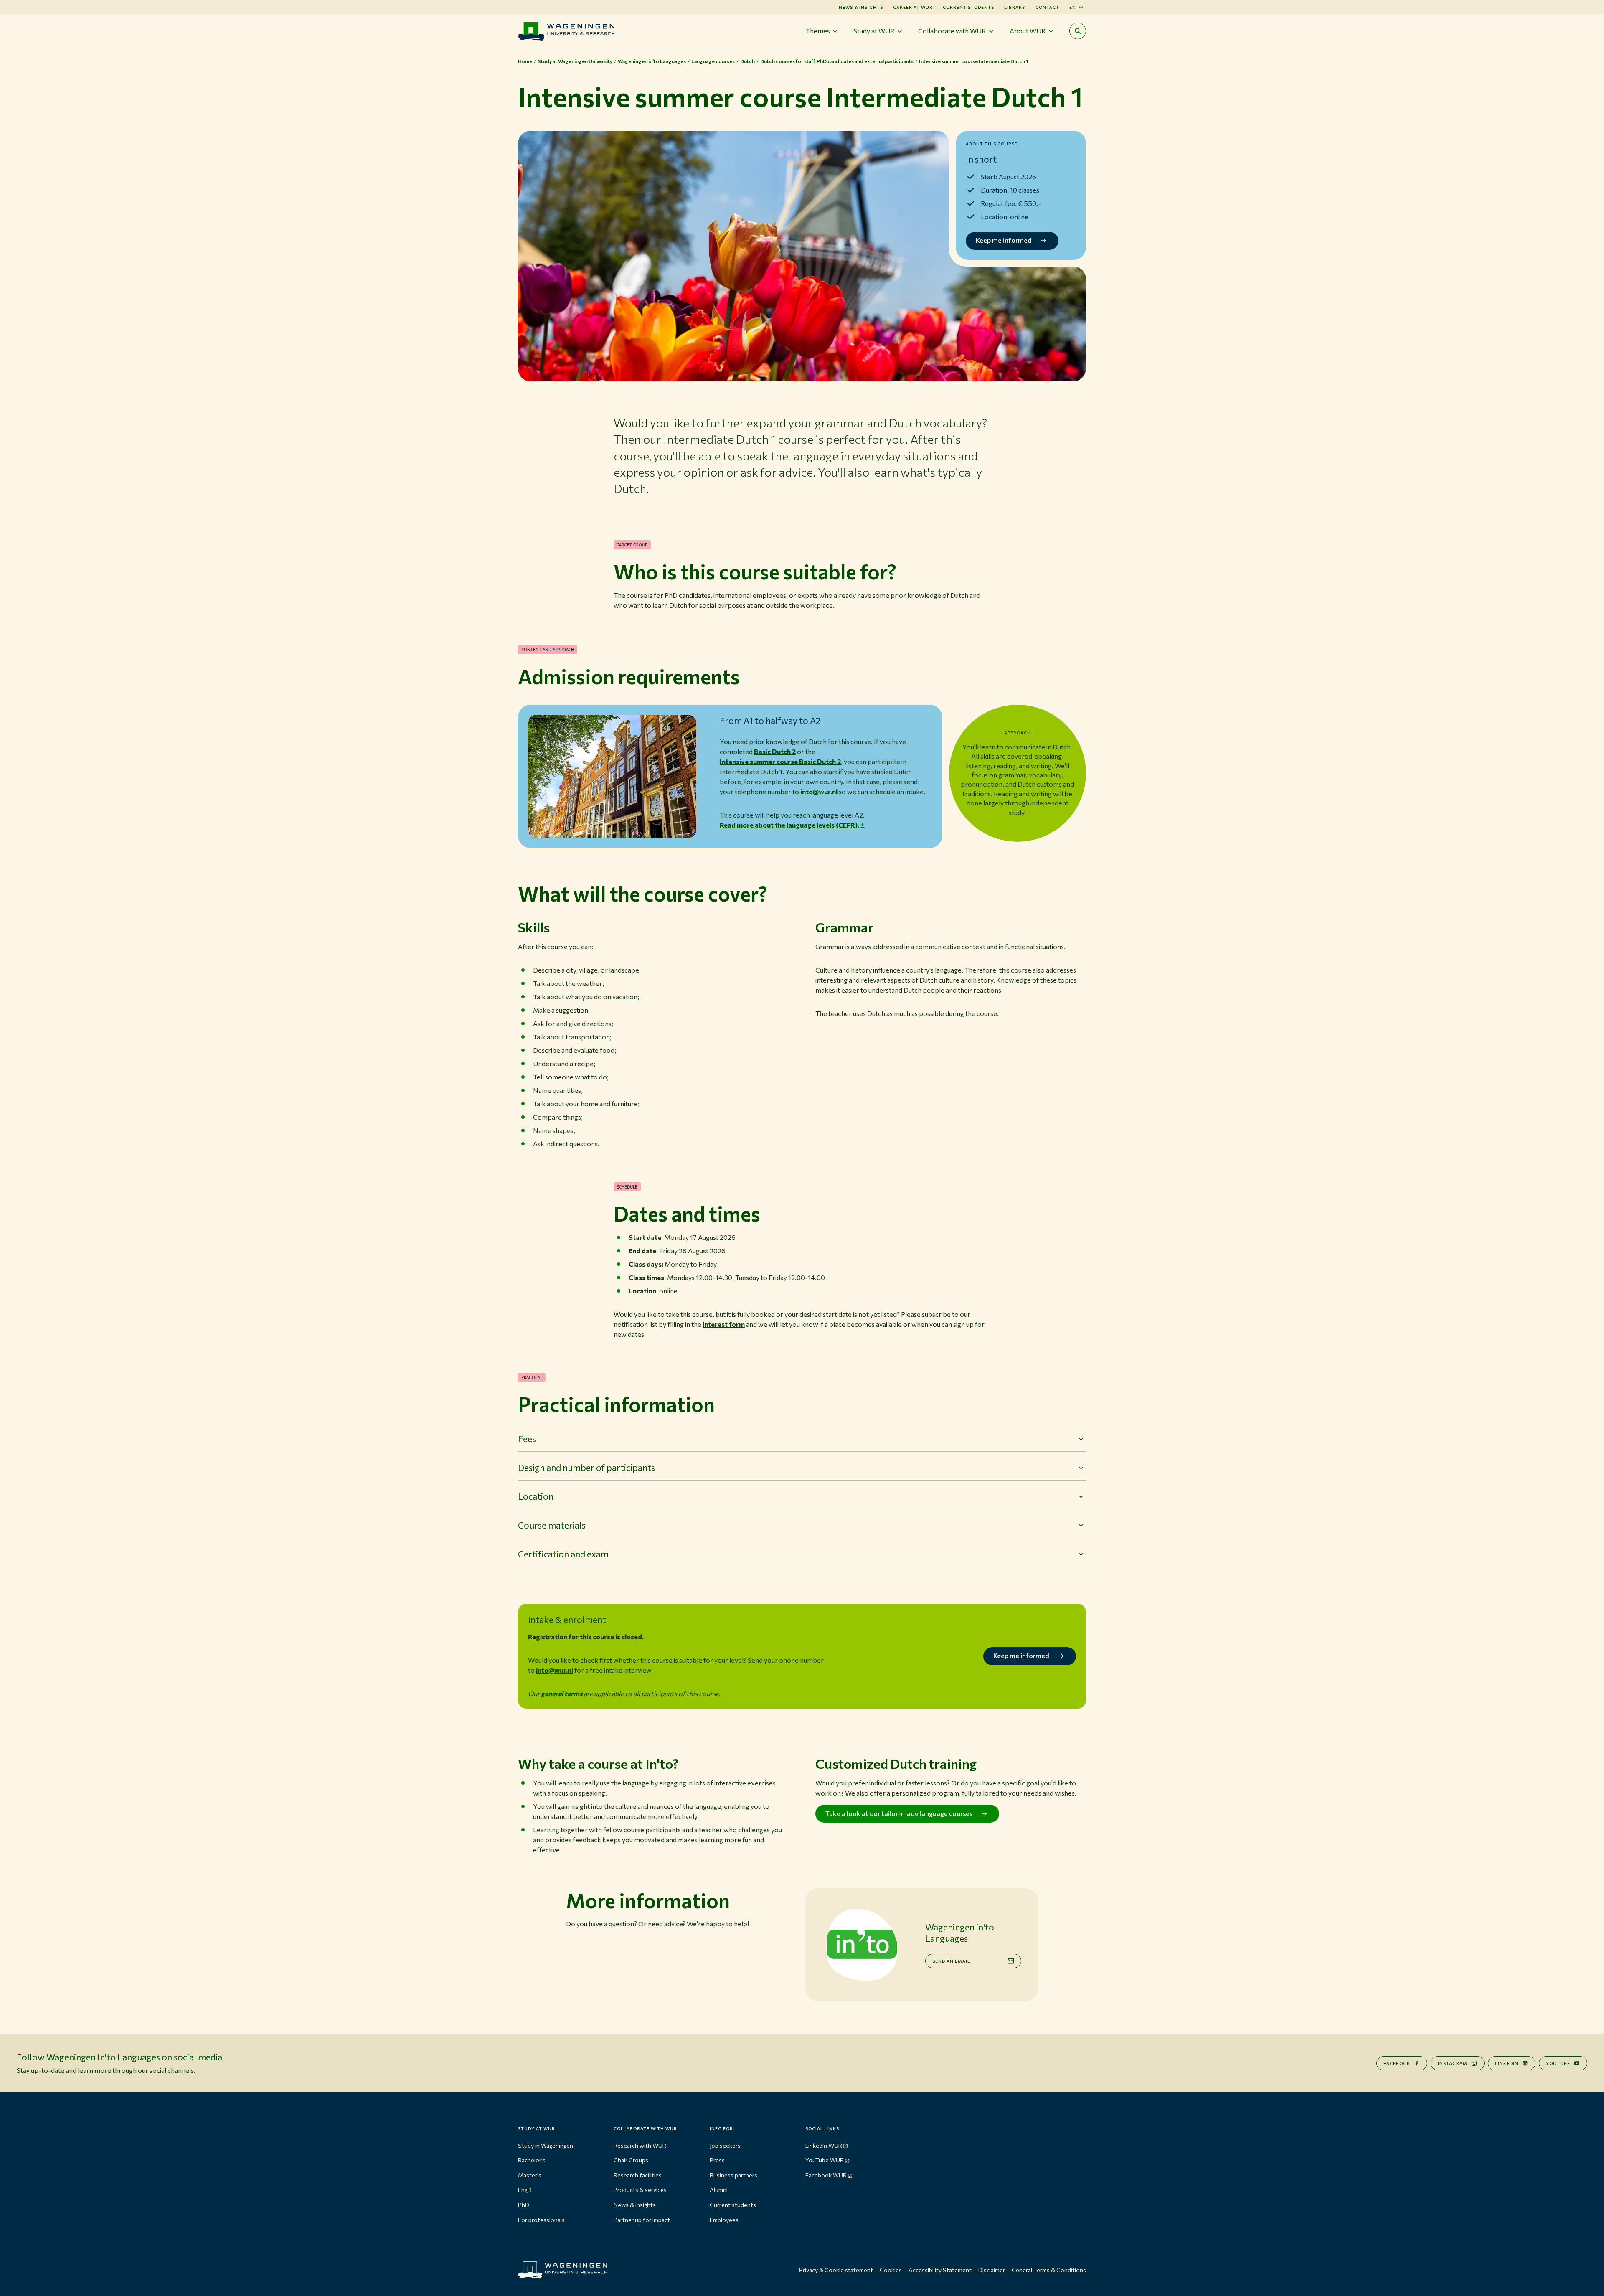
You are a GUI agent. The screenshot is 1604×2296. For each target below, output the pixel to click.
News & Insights (861, 7)
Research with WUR (640, 2145)
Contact (1047, 7)
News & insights (635, 2205)
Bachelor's (532, 2160)
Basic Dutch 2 (775, 751)
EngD (525, 2190)
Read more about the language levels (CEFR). (789, 825)
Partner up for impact (642, 2220)
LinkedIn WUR (824, 2145)
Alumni (719, 2190)
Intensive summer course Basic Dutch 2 (780, 761)
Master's (530, 2175)
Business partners (733, 2175)
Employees (724, 2220)
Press (717, 2160)
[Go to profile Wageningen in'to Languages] (862, 1945)
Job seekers (725, 2145)
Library (1015, 7)
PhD (524, 2205)
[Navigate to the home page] (566, 31)
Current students (968, 7)
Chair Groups (631, 2160)
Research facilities (638, 2175)
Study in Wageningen (546, 2145)
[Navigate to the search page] (1078, 31)
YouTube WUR (825, 2160)
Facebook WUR (826, 2175)
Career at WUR (913, 7)
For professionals (541, 2220)
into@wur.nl (819, 791)
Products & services (640, 2190)
